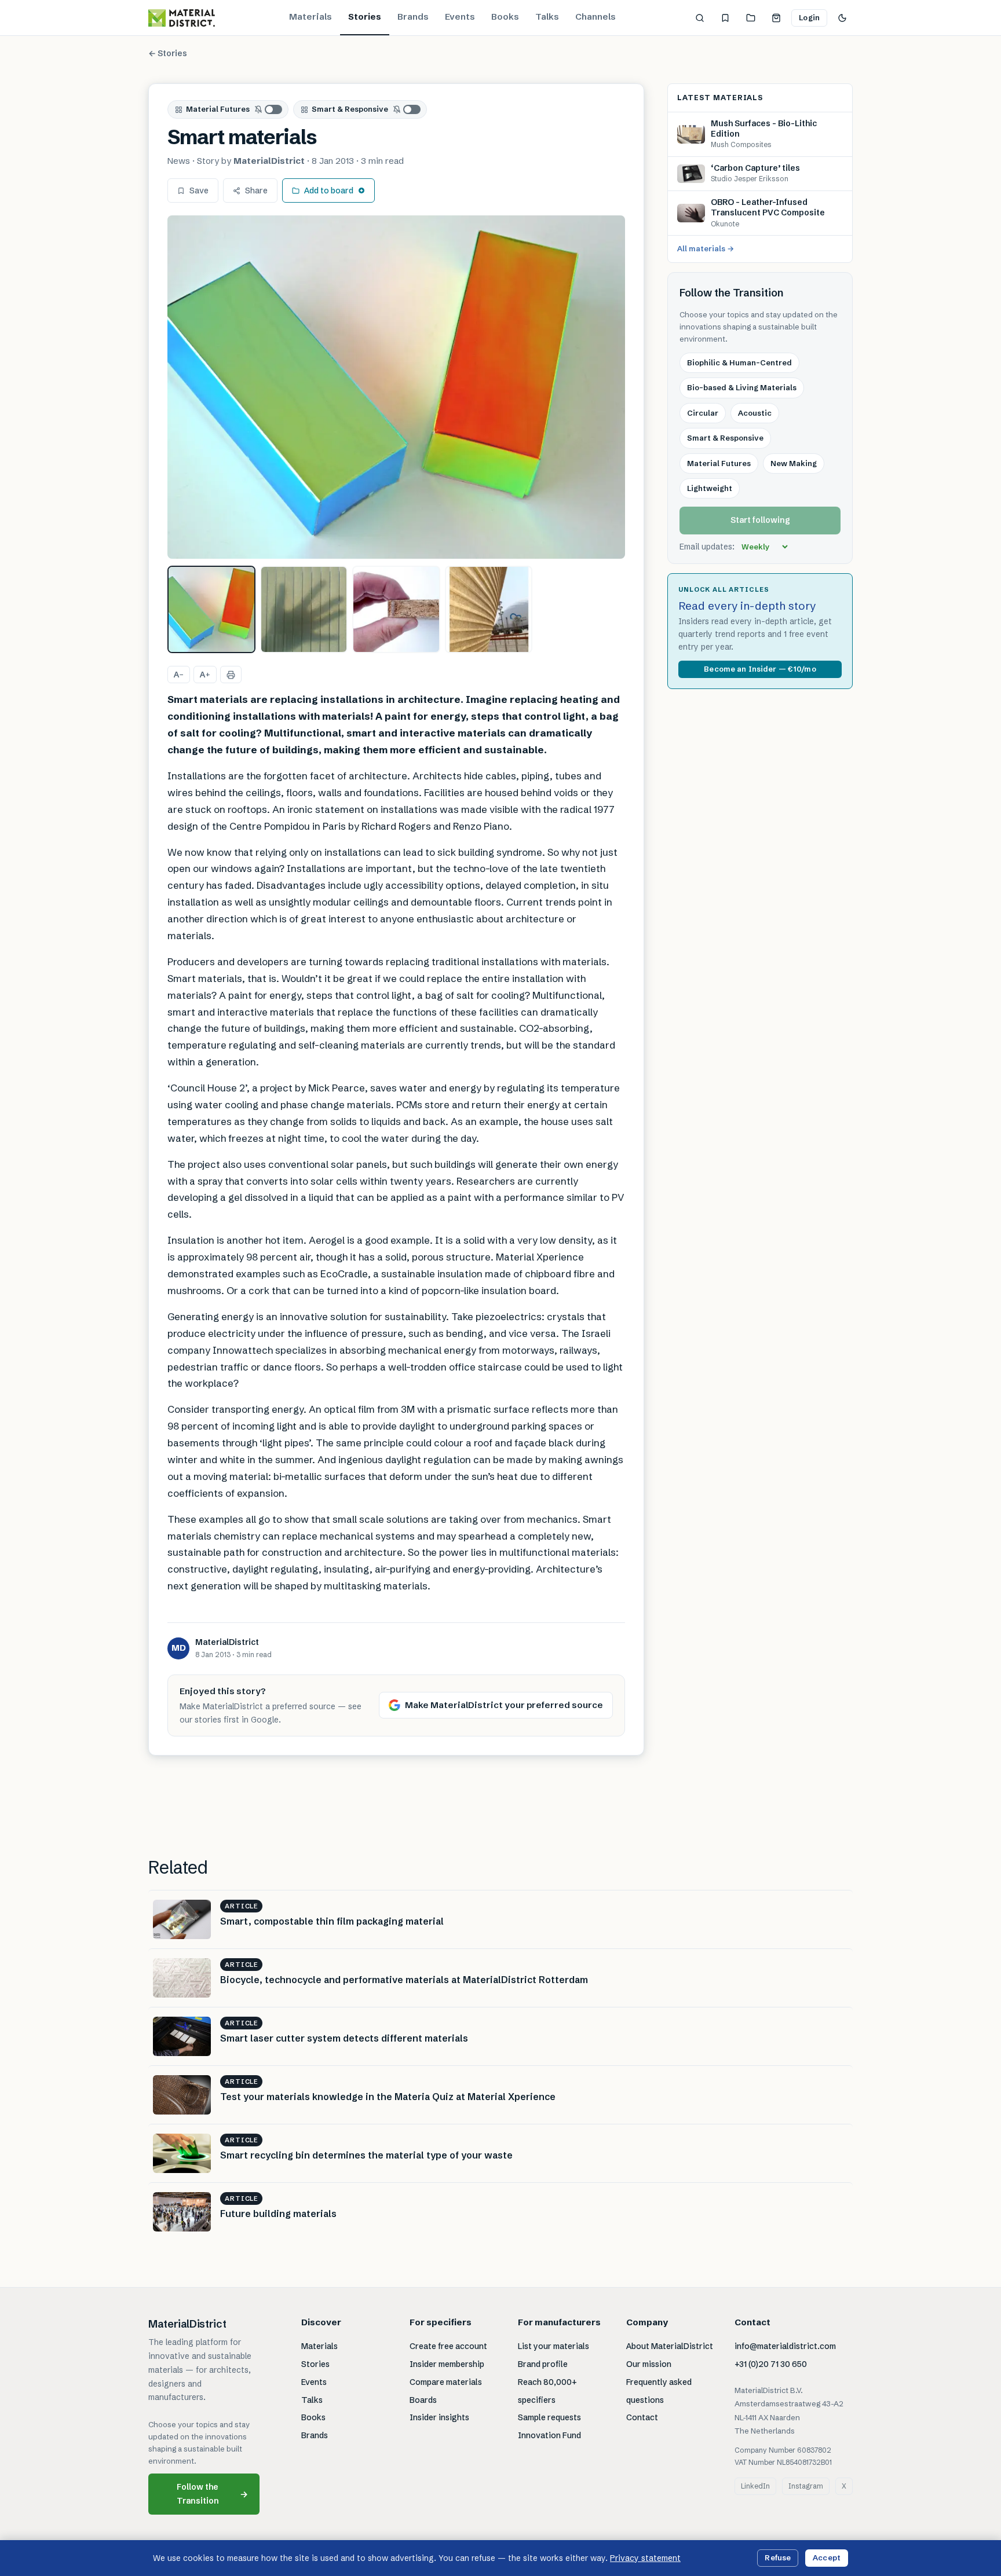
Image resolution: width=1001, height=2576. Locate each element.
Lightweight (710, 488)
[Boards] (751, 18)
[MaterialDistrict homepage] (182, 18)
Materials (310, 17)
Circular (703, 413)
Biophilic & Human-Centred (739, 362)
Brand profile (543, 2364)
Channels (596, 17)
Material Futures (218, 109)
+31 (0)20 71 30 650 (771, 2364)
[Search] (700, 18)
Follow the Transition (213, 2493)
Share (256, 190)
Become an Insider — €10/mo (760, 669)
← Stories (168, 53)
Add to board (329, 190)
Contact (642, 2417)
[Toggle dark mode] (842, 18)
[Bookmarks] (725, 18)
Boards (423, 2400)
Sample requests (549, 2417)
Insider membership (447, 2364)
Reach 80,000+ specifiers (547, 2391)
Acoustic (755, 413)
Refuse (778, 2557)
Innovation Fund (549, 2435)
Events (460, 17)
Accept (827, 2557)
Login (809, 17)
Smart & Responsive (350, 109)
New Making (794, 463)
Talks (547, 17)
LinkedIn (755, 2486)
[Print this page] (231, 675)
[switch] (269, 109)
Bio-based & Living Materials (742, 387)
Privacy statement (645, 2558)
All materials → (706, 249)
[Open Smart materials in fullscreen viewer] (396, 387)
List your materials (554, 2346)
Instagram (806, 2486)
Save (199, 190)
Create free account (448, 2346)
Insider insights (439, 2417)
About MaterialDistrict (670, 2346)
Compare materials (446, 2382)
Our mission (649, 2364)
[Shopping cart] (776, 18)
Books (505, 17)
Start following (760, 521)
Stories (365, 17)
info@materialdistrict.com (785, 2346)
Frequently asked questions (659, 2391)
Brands (413, 17)
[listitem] (211, 610)
